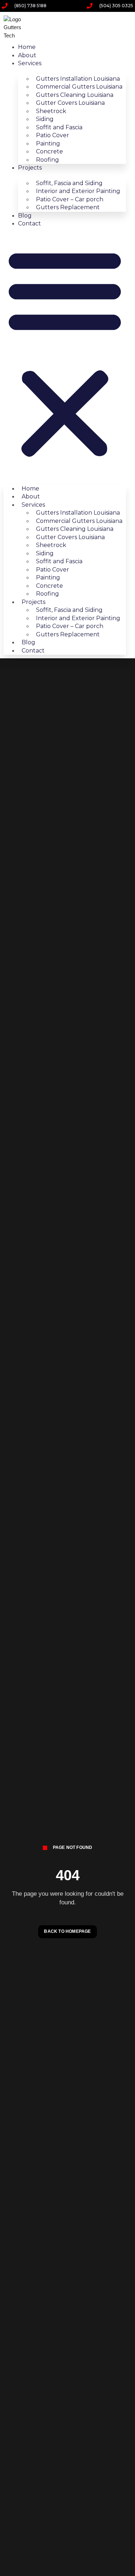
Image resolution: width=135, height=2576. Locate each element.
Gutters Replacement (68, 207)
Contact (30, 223)
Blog (25, 216)
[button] (65, 353)
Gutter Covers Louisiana (70, 103)
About (27, 55)
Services (30, 63)
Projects (30, 168)
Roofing (48, 160)
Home (27, 47)
